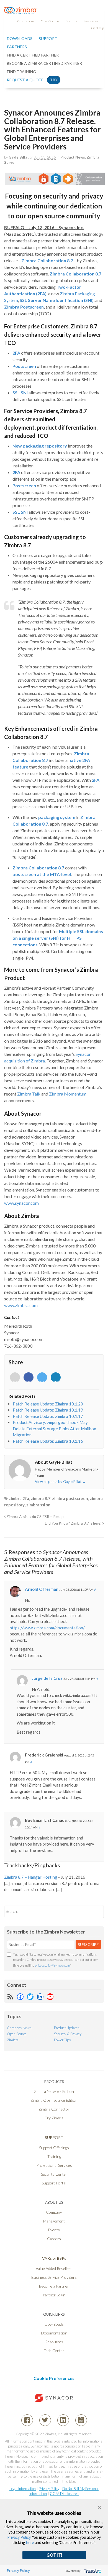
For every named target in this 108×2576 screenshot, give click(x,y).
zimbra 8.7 (41, 1498)
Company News (19, 2028)
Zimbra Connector (54, 2109)
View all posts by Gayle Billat (60, 1482)
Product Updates (67, 2028)
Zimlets (13, 2040)
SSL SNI (20, 393)
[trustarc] (92, 2571)
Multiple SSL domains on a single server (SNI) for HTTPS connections (58, 938)
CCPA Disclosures (64, 2494)
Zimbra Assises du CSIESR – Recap (35, 1517)
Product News (73, 157)
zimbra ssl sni (39, 1505)
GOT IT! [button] (54, 2555)
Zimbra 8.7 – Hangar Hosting (31, 1877)
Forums (71, 21)
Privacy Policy (49, 2489)
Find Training (21, 72)
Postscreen (24, 366)
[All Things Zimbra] (21, 11)
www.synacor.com (21, 1203)
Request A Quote (25, 80)
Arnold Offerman (42, 1589)
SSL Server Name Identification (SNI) (57, 300)
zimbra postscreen (70, 1498)
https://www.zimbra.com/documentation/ (47, 1628)
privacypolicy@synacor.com (52, 1965)
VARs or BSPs (54, 2258)
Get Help (97, 28)
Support (48, 38)
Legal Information (23, 2489)
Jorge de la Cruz (47, 1678)
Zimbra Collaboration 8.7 (47, 260)
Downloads (20, 38)
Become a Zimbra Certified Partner (44, 63)
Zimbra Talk (29, 1094)
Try (54, 80)
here (30, 2542)
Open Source (50, 21)
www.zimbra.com (21, 1305)
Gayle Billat (19, 157)
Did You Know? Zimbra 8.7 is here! (74, 1523)
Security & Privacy (68, 2034)
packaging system (57, 817)
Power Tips (62, 2040)
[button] (99, 2507)
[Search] (95, 1912)
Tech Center (54, 2351)
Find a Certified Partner (33, 55)
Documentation (54, 2333)
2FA (16, 353)
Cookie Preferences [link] (54, 2378)
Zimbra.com (25, 21)
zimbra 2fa (19, 1498)
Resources (91, 21)
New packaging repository (40, 446)
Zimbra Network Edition (54, 2091)
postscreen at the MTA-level (42, 874)
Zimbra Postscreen (24, 307)
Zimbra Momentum (68, 1094)
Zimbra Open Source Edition (54, 2100)
